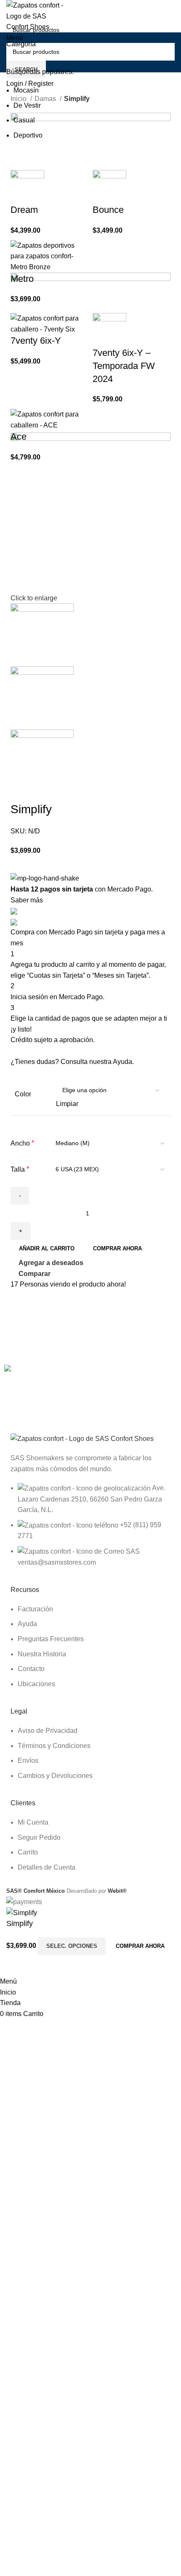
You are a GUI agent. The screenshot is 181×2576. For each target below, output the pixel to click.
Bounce (108, 210)
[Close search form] (11, 11)
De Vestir (27, 105)
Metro (22, 279)
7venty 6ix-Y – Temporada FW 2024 (124, 366)
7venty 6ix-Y (36, 341)
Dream (24, 210)
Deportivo (28, 135)
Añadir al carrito (47, 1248)
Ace (19, 436)
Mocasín (26, 90)
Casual (24, 120)
